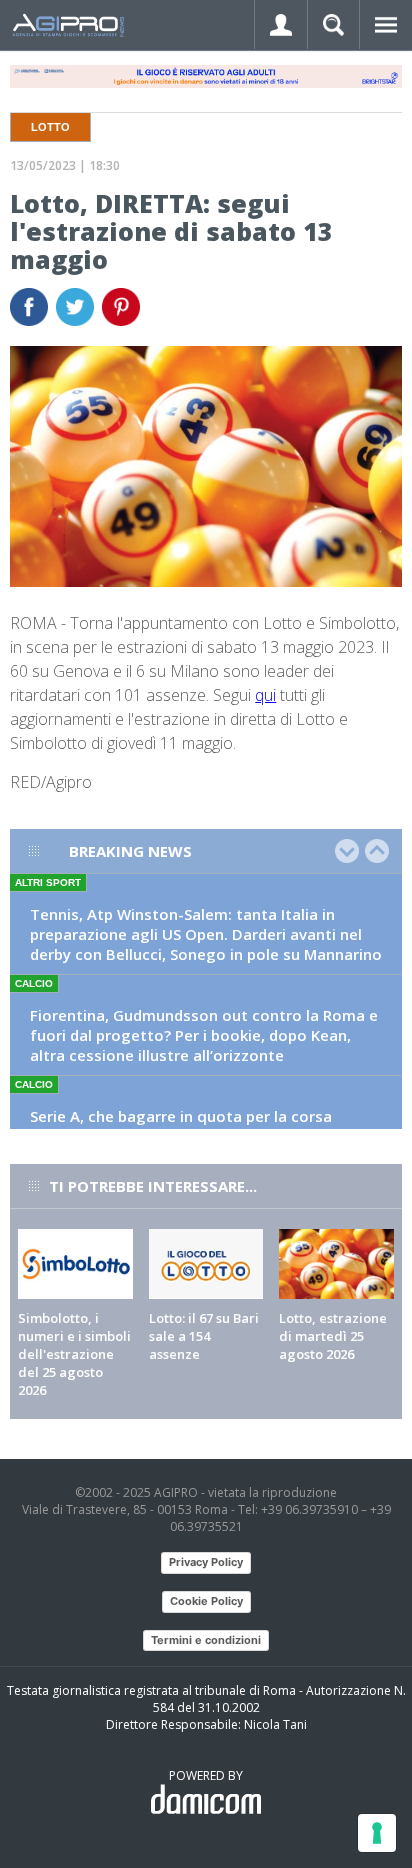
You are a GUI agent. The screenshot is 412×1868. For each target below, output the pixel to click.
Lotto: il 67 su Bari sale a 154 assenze (204, 1336)
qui (265, 695)
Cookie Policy (206, 1601)
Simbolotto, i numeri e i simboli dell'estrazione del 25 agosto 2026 (74, 1354)
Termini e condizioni (206, 1640)
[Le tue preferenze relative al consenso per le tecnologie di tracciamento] (377, 1833)
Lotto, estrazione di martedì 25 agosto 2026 (333, 1336)
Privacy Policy (206, 1562)
